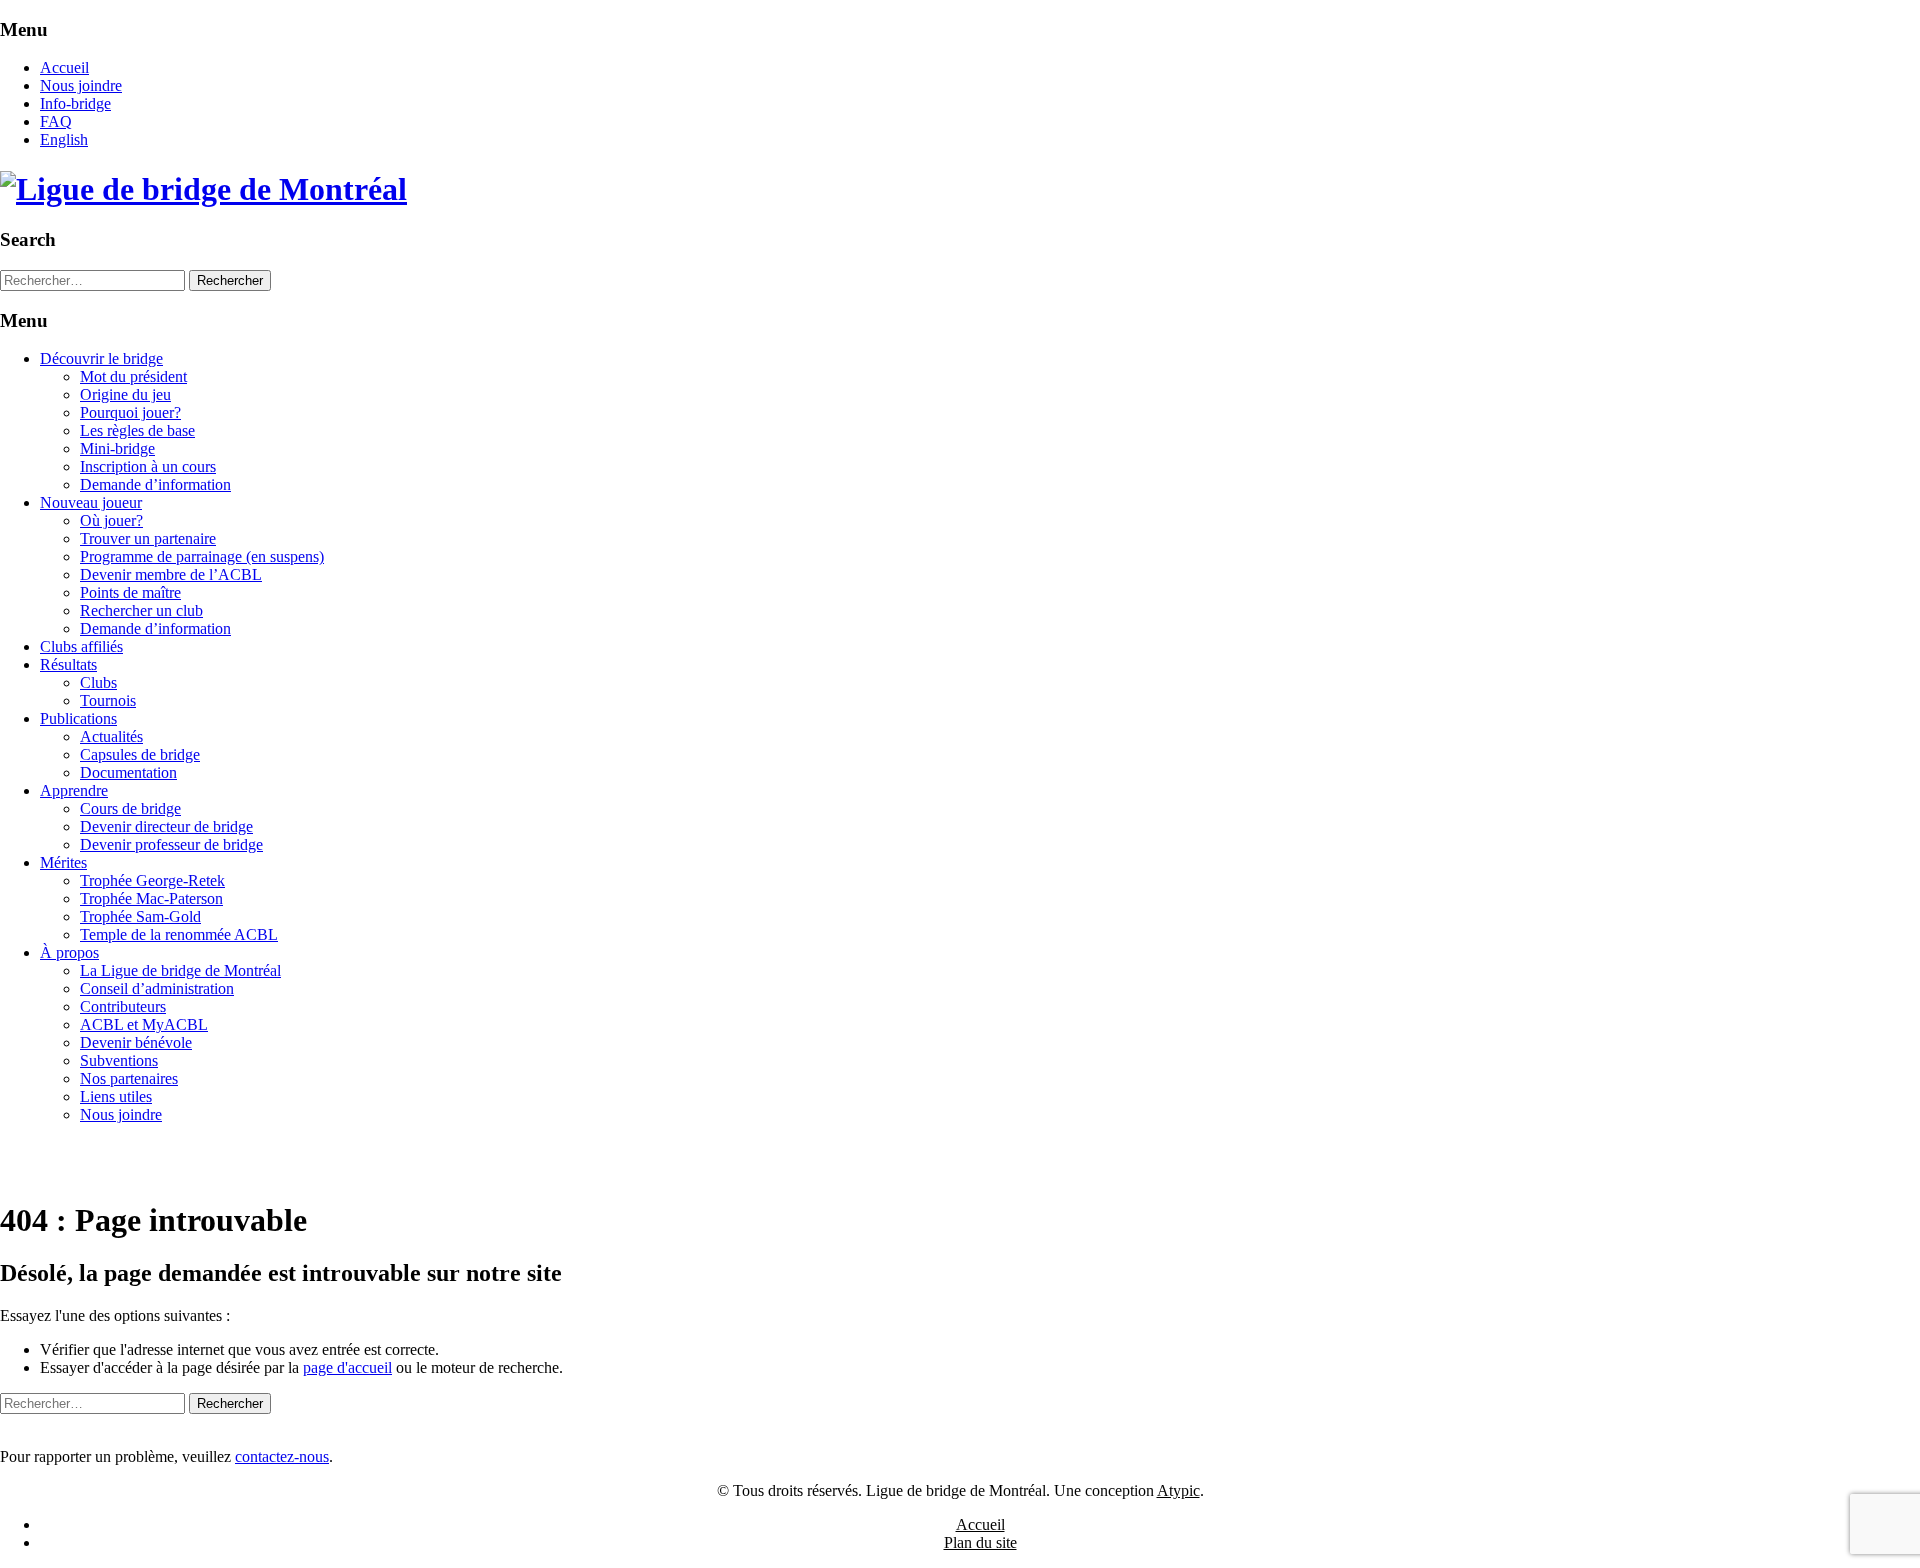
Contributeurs (123, 1006)
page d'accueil (347, 1367)
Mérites (63, 862)
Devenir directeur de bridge (166, 826)
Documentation (128, 772)
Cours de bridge (130, 808)
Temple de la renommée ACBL (179, 934)
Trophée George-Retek (152, 880)
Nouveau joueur (91, 502)
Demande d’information (155, 484)
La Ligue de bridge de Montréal (180, 970)
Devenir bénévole (136, 1042)
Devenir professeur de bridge (171, 844)
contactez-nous (282, 1456)
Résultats (68, 664)
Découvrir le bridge (101, 358)
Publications (78, 718)
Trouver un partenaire (148, 538)
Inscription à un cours (148, 466)
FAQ (56, 121)
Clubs (98, 682)
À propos (69, 952)
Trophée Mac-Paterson (151, 898)
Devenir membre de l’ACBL (171, 574)
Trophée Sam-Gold (140, 916)
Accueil (64, 67)
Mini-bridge (117, 448)
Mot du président (133, 376)
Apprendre (74, 790)
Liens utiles (116, 1096)
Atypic (1178, 1490)
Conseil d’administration (157, 988)
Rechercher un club (141, 610)
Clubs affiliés (81, 646)
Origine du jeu (125, 394)
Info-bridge (75, 103)
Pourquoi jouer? (130, 412)
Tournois (108, 700)
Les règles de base (137, 430)
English (64, 139)
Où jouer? (111, 520)
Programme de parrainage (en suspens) (202, 556)
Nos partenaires (129, 1078)
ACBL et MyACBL (144, 1024)
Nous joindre (81, 85)
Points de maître (130, 592)
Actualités (111, 736)
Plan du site (980, 1542)
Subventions (119, 1060)
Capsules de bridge (140, 754)
